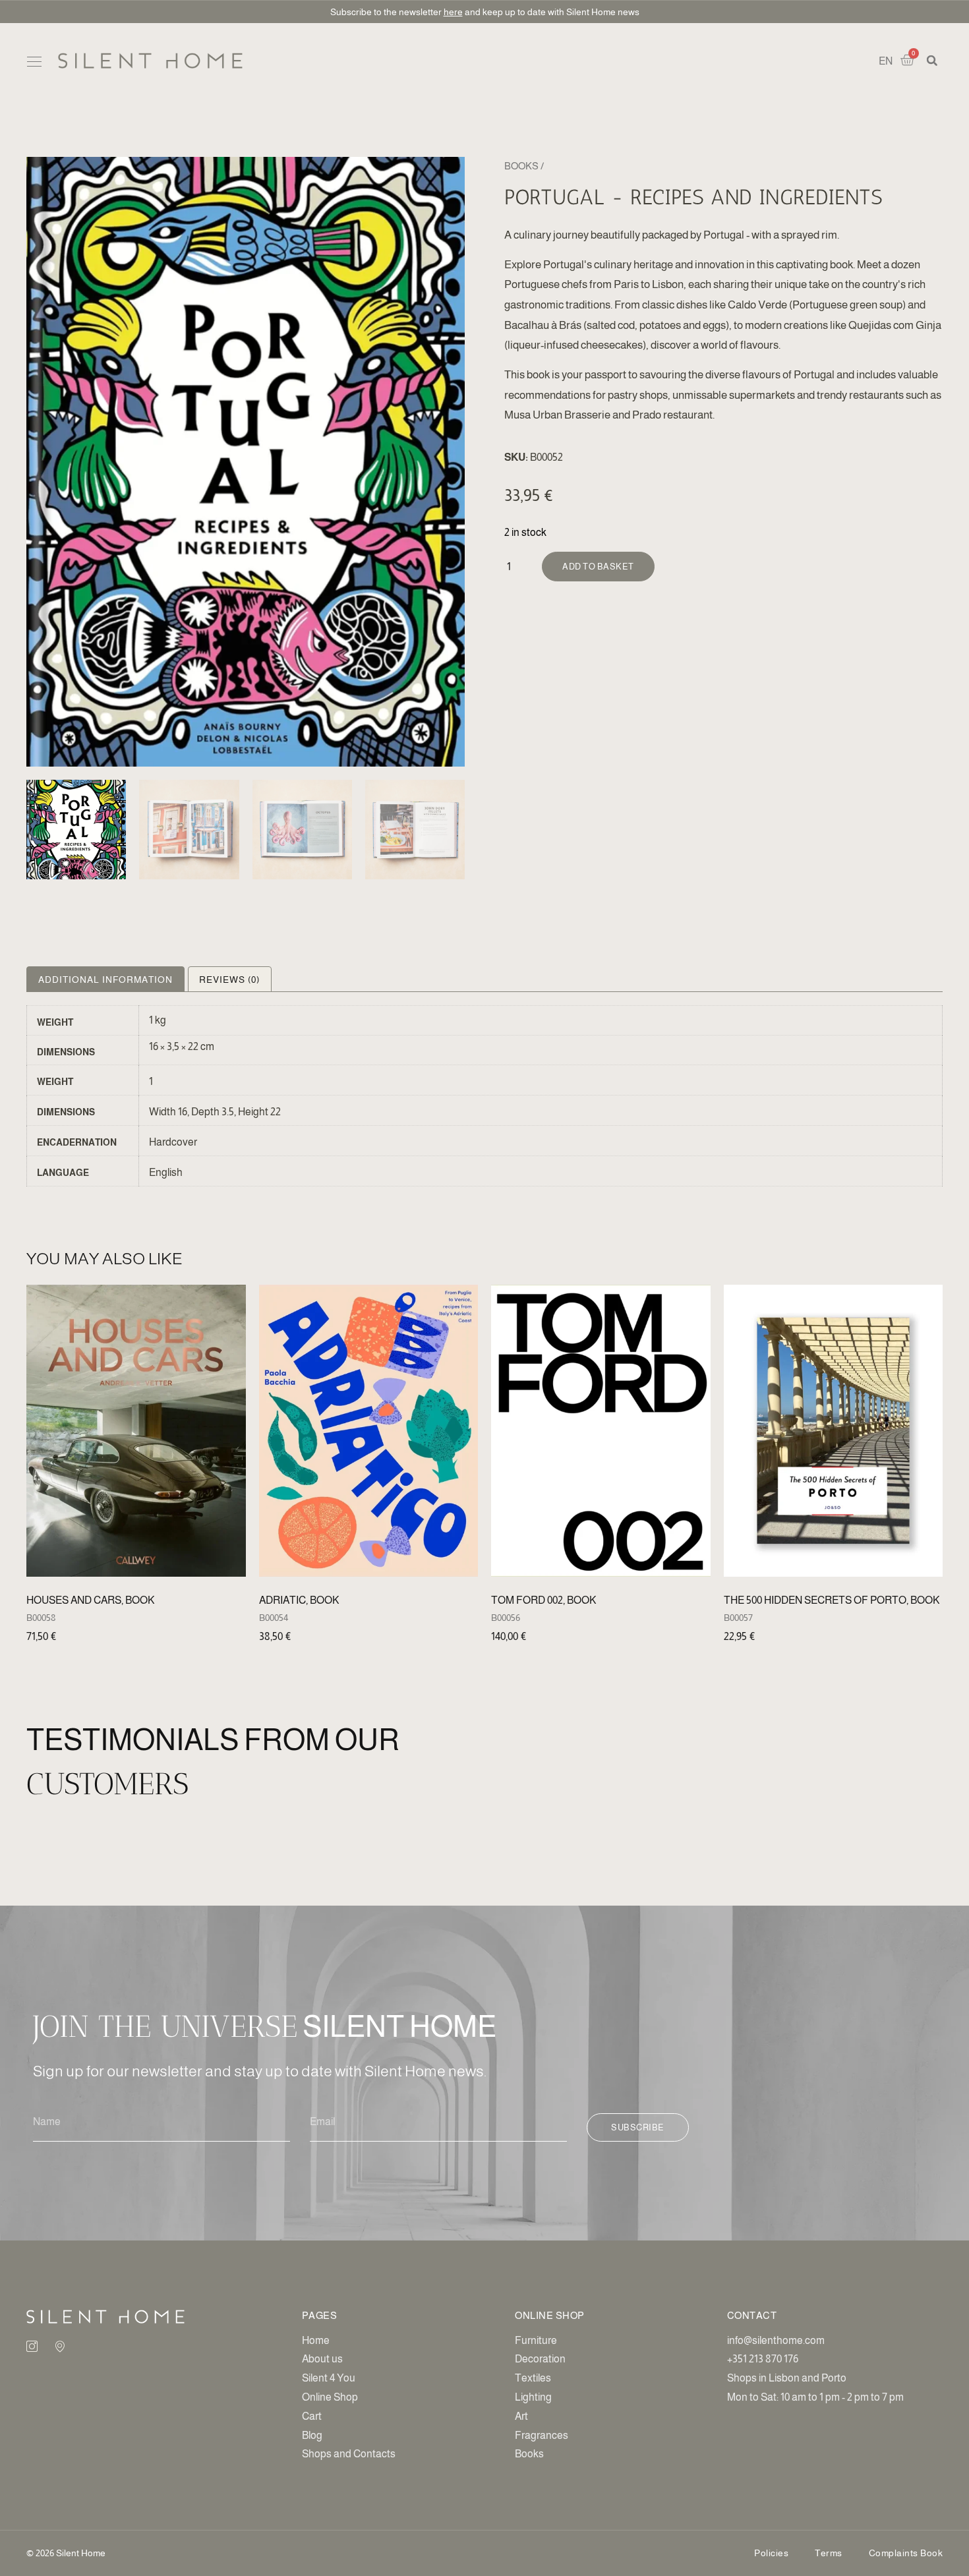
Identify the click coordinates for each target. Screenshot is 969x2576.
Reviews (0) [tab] (229, 980)
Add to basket (598, 567)
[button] (34, 62)
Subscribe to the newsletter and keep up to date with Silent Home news (485, 12)
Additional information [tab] (105, 980)
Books (521, 166)
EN (886, 61)
